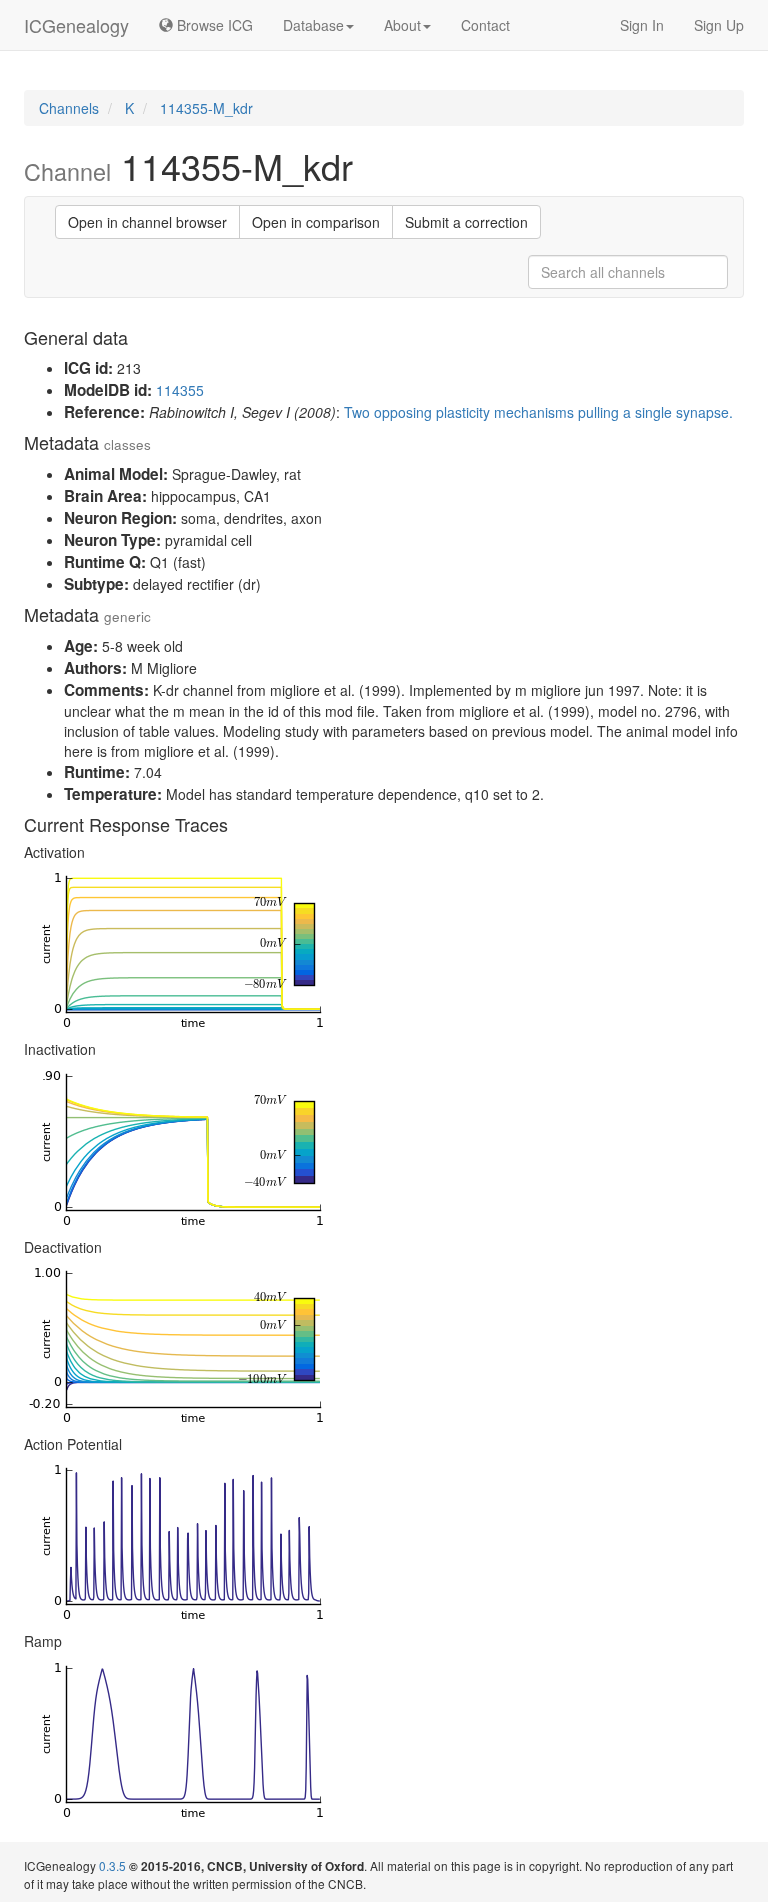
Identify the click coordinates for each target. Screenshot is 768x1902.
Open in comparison (316, 222)
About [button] (402, 25)
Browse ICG (213, 25)
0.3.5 (112, 1865)
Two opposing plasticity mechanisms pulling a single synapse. (538, 412)
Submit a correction (466, 222)
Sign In (642, 25)
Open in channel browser (147, 222)
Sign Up (719, 25)
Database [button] (313, 25)
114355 (180, 390)
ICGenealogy (76, 25)
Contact (485, 25)
